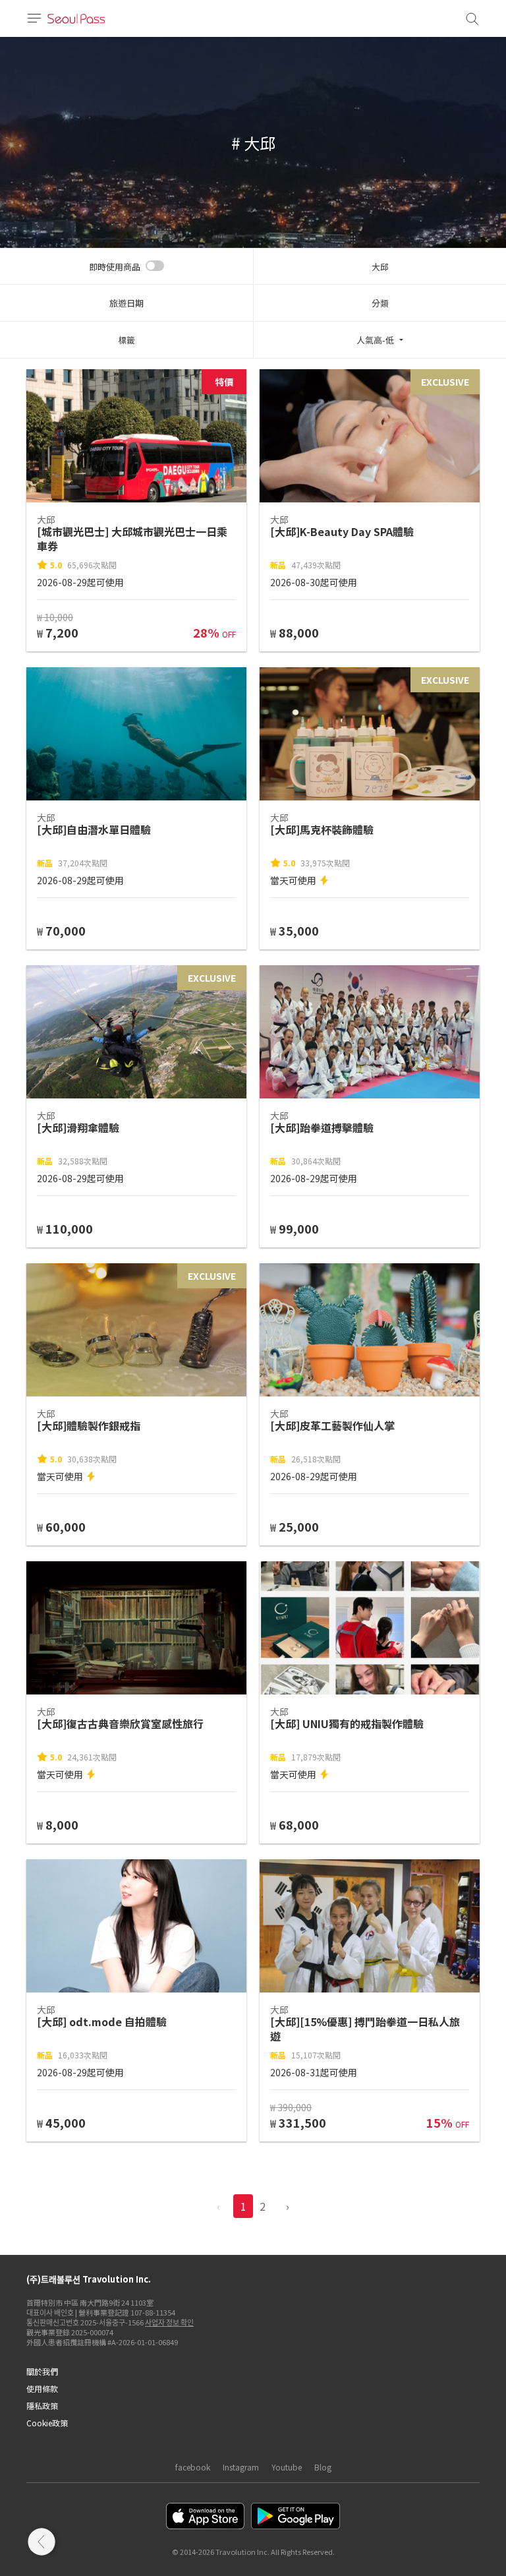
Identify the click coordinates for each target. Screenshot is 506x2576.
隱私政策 (42, 2406)
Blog (323, 2467)
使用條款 (42, 2388)
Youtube (287, 2467)
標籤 (126, 340)
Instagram (241, 2467)
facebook (193, 2467)
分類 (380, 303)
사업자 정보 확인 (169, 2322)
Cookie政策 (47, 2423)
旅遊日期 (126, 303)
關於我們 (42, 2371)
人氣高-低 (375, 340)
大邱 (380, 267)
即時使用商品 (115, 267)
